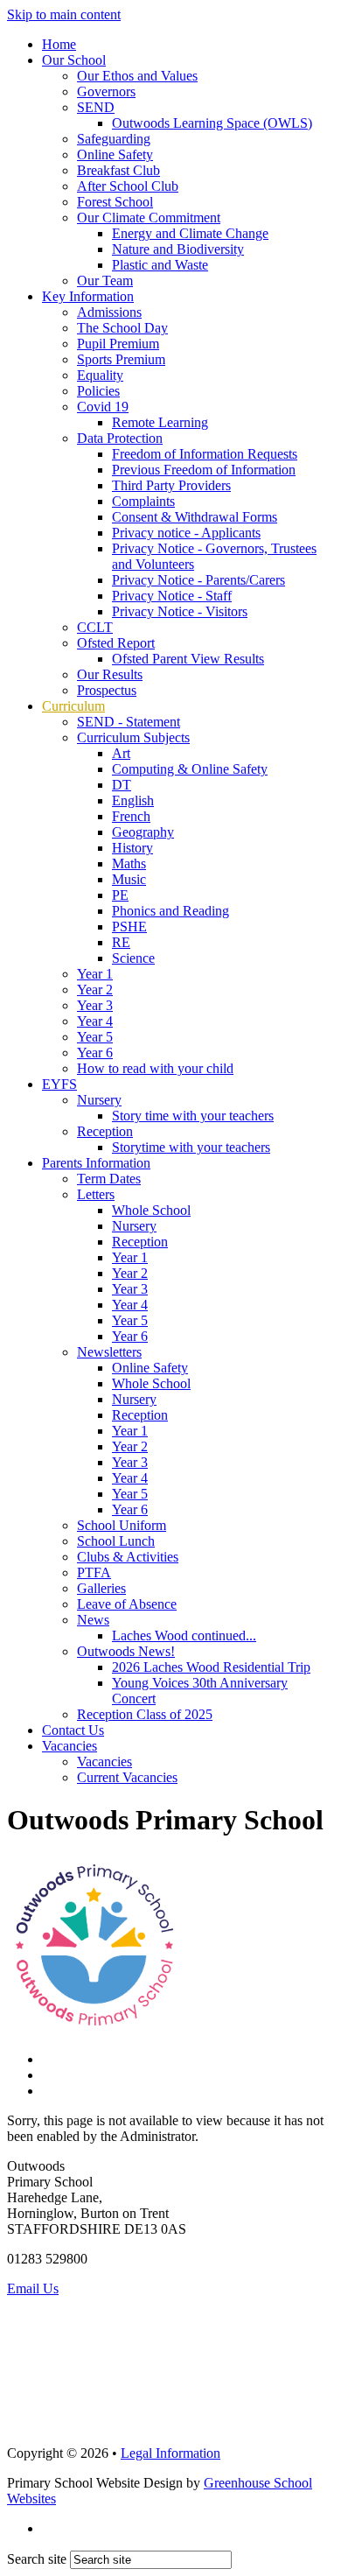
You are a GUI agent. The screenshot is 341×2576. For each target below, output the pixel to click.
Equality (100, 375)
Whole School (151, 1210)
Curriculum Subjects (133, 737)
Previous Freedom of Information (204, 470)
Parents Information (96, 1163)
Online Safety (115, 154)
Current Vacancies (127, 1777)
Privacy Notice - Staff (172, 596)
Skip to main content (64, 14)
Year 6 (95, 1053)
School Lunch (116, 1541)
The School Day (122, 328)
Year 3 (95, 1005)
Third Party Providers (171, 485)
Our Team (105, 281)
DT (122, 785)
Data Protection (120, 438)
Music (129, 879)
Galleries (101, 1588)
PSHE (129, 927)
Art (121, 753)
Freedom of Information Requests (205, 454)
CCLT (95, 627)
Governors (106, 91)
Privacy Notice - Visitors (180, 611)
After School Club (128, 186)
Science (133, 958)
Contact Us (73, 1730)
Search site (37, 2559)
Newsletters (109, 1352)
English (133, 800)
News (93, 1620)
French (131, 816)
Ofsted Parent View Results (188, 659)
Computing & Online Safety (190, 769)
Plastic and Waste (160, 265)
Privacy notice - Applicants (186, 533)
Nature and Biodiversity (178, 249)
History (132, 848)
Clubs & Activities (128, 1557)
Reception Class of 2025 (145, 1714)
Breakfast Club (118, 170)
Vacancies (70, 1746)
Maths (129, 863)
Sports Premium (121, 359)
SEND (96, 107)
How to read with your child (155, 1068)
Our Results (110, 674)
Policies (98, 391)
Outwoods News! (126, 1651)
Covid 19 (103, 407)
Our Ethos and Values (137, 76)
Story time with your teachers (193, 1116)
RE (121, 942)
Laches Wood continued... (184, 1635)
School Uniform (122, 1525)
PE (120, 895)
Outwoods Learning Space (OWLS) (212, 123)
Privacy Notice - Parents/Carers (198, 580)
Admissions (109, 312)
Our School (74, 60)
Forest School (115, 202)
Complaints (143, 501)
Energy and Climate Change (190, 233)
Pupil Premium (118, 344)
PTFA (94, 1572)
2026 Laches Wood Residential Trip (211, 1667)
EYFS (59, 1084)
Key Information (88, 296)
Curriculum (73, 706)
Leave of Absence (127, 1604)
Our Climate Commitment (149, 218)
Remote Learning (160, 422)
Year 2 (95, 990)
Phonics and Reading (170, 911)
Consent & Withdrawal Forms (195, 517)
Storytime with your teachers (191, 1147)
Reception (105, 1131)
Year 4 (95, 1021)
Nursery (99, 1100)
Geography (143, 832)
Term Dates (109, 1179)
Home (59, 44)
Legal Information (170, 2453)
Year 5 (95, 1037)
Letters (96, 1194)
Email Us (33, 2288)
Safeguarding (114, 139)
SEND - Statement (129, 722)
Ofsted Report (116, 643)
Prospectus (107, 690)
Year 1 (95, 974)
